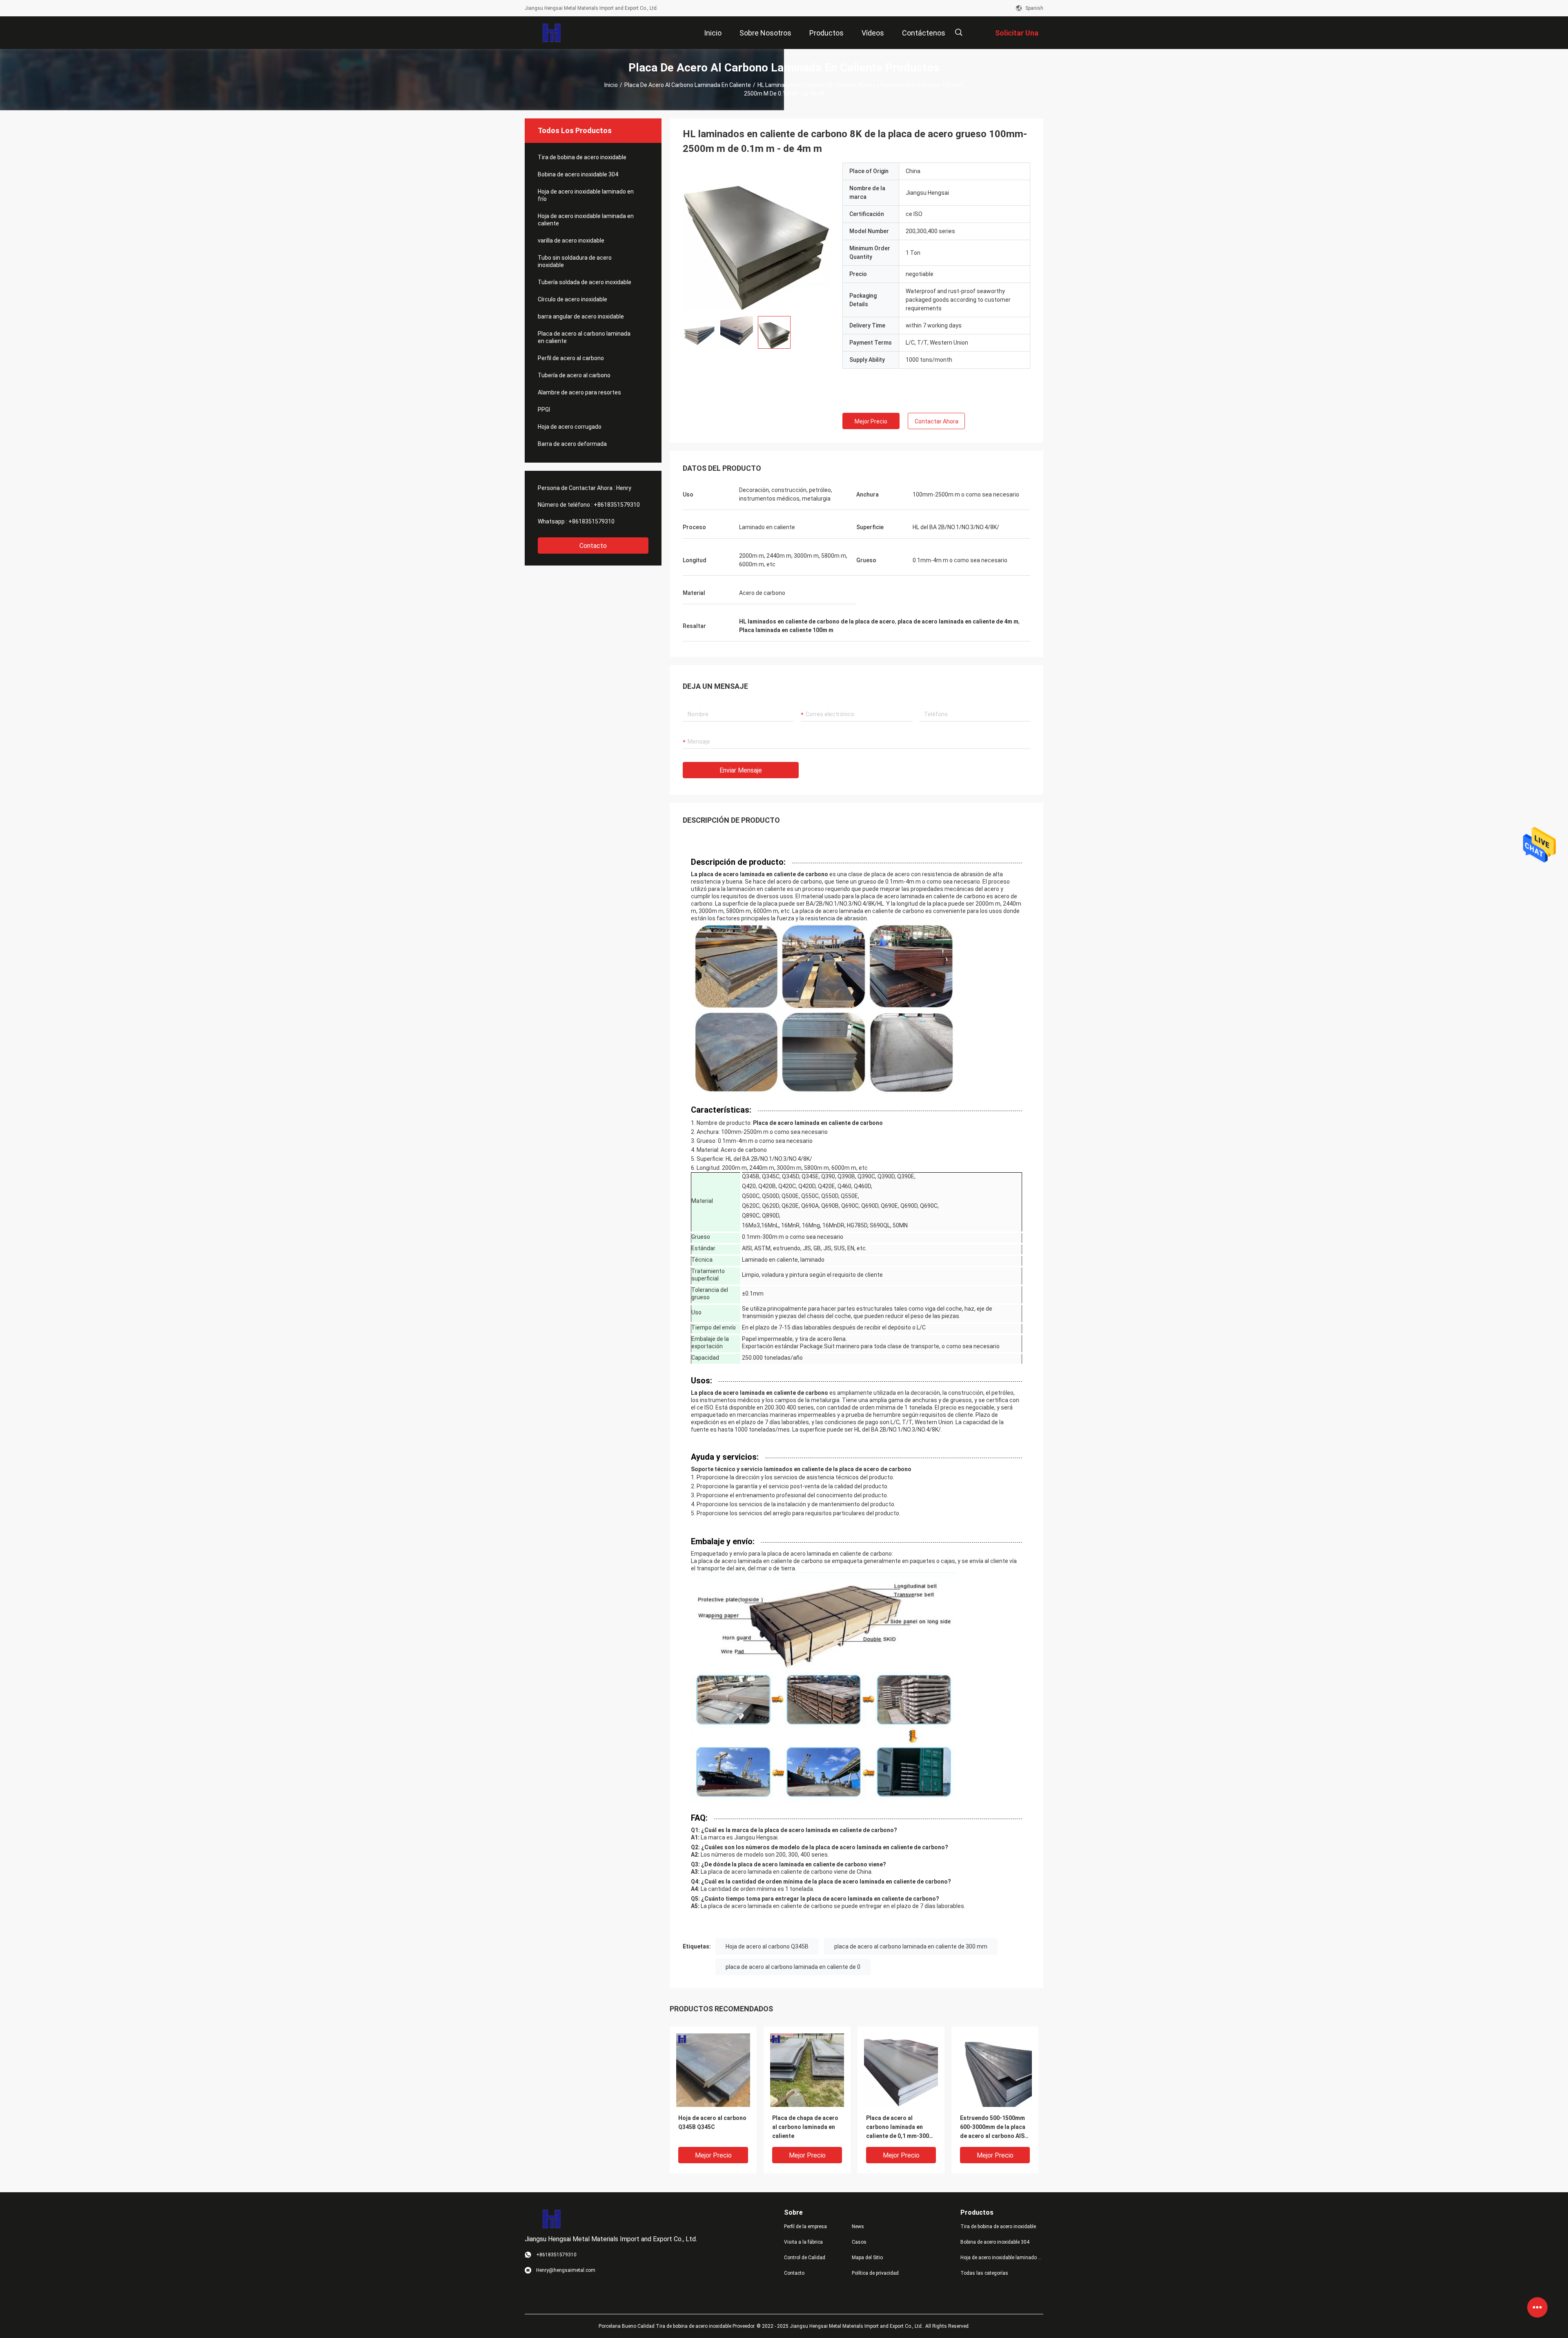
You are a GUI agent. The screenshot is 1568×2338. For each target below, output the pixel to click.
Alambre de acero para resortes (579, 392)
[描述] (959, 32)
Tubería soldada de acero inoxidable (585, 282)
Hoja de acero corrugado (570, 427)
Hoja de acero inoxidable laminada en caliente (586, 220)
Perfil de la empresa (805, 2227)
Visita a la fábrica (803, 2242)
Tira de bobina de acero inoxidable (582, 157)
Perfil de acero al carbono (571, 358)
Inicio (611, 85)
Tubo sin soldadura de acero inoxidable (575, 261)
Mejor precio (871, 421)
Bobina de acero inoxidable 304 (578, 174)
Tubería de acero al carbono (574, 375)
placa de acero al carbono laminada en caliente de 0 (793, 1967)
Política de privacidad (875, 2273)
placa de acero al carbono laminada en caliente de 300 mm (911, 1946)
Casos (859, 2242)
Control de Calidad (805, 2258)
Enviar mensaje (741, 770)
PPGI (544, 410)
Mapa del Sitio (867, 2258)
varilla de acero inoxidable (571, 240)
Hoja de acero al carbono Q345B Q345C (712, 2122)
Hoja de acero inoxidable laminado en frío (586, 195)
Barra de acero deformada (572, 444)
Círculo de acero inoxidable (572, 299)
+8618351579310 (617, 505)
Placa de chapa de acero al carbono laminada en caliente (805, 2127)
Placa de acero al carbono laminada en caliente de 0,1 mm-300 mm (898, 2128)
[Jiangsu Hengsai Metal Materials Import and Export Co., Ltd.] (551, 33)
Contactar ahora (937, 421)
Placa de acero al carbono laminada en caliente (688, 85)
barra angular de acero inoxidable (581, 316)
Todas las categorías (984, 2273)
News (858, 2227)
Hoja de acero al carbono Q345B (767, 1946)
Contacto (593, 546)
